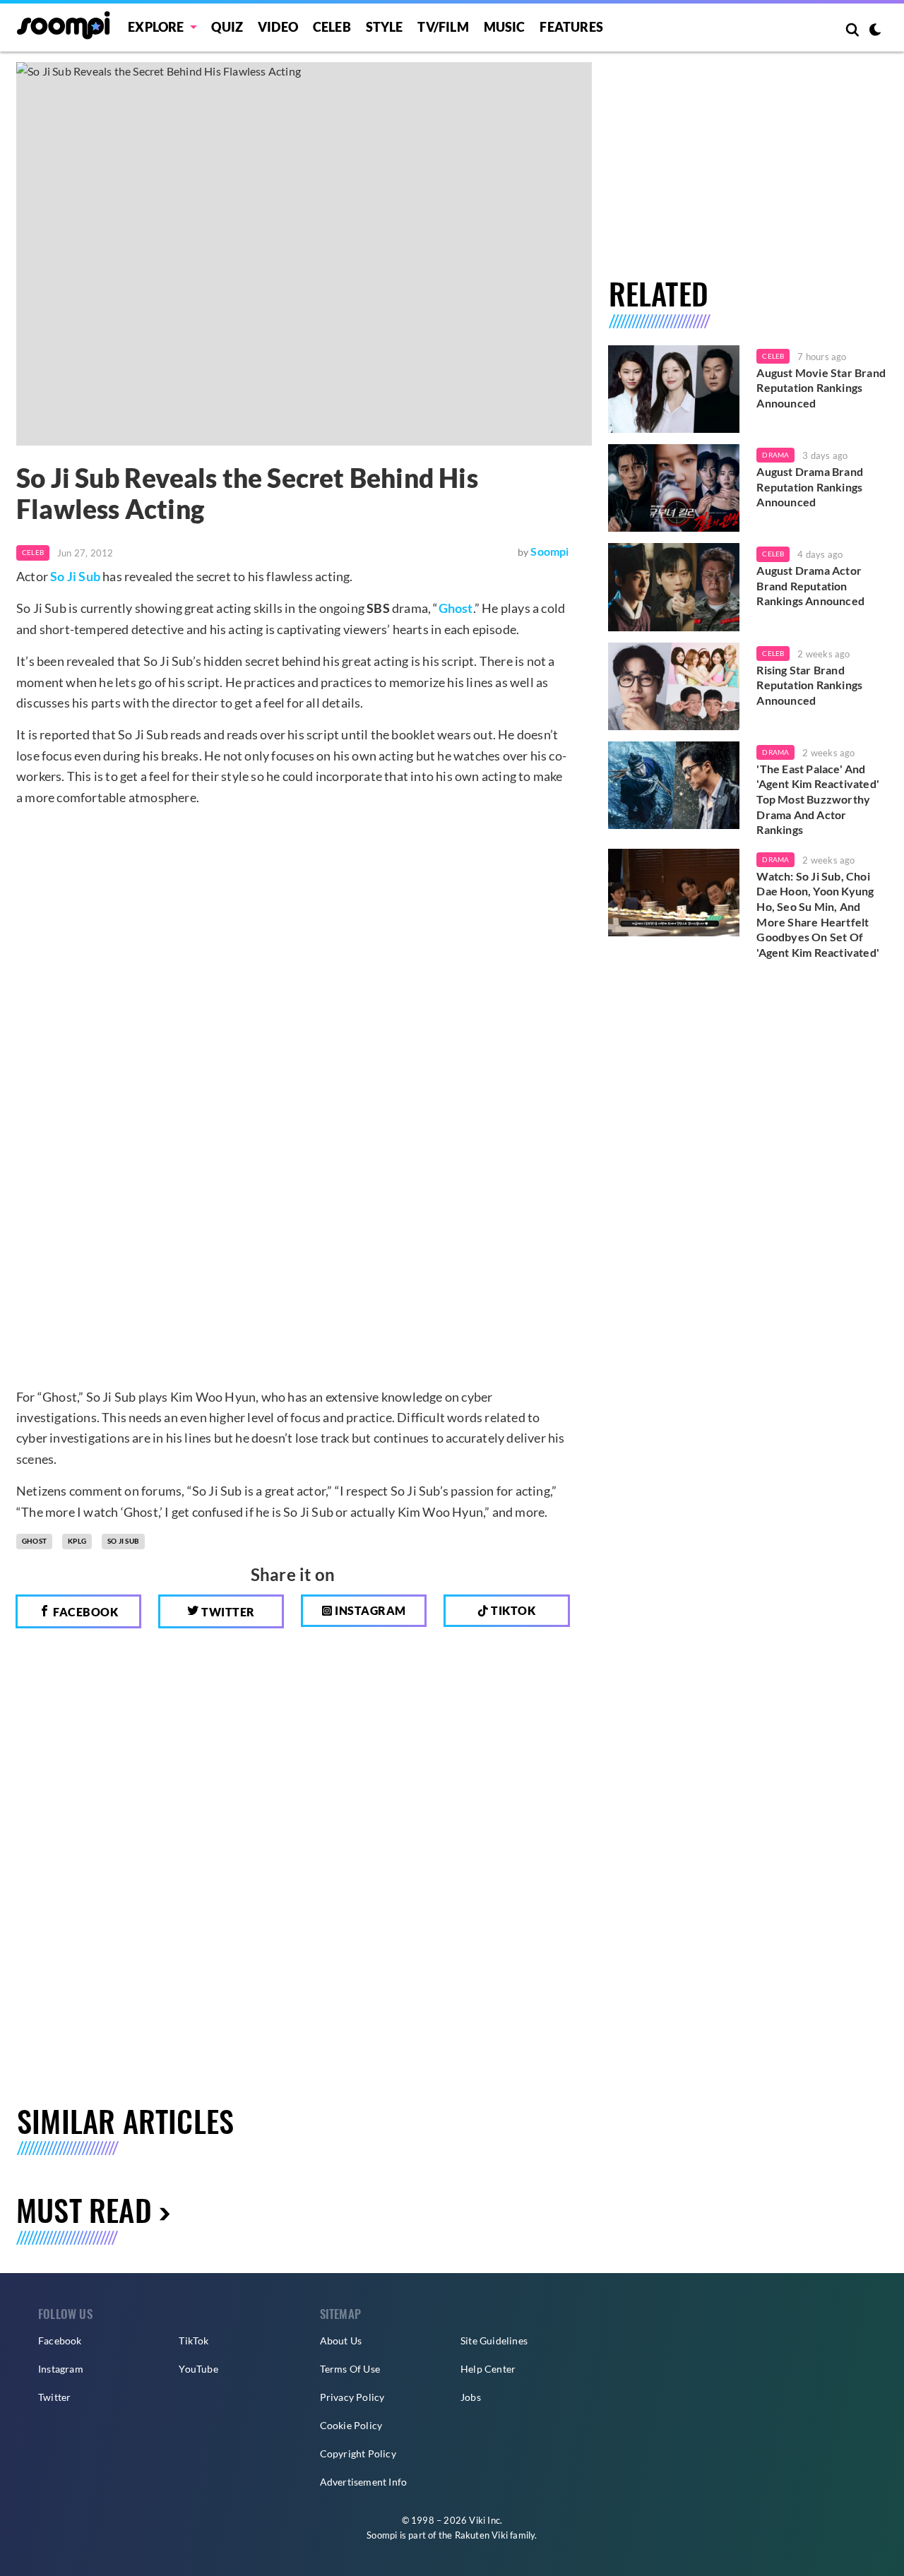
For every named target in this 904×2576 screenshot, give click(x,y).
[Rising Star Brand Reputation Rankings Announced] (674, 686)
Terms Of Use (350, 2369)
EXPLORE (156, 27)
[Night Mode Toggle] (875, 31)
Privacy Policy (352, 2397)
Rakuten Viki (481, 2535)
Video (278, 27)
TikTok (194, 2341)
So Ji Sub (75, 576)
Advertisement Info (364, 2482)
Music (505, 27)
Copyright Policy (358, 2453)
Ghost (456, 608)
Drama (775, 455)
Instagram (369, 1610)
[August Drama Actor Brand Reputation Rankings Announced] (674, 587)
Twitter (227, 1612)
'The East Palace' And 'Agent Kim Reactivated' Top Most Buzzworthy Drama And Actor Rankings (818, 799)
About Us (341, 2341)
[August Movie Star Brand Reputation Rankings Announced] (674, 389)
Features (571, 27)
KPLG (77, 1541)
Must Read (84, 2209)
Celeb (332, 27)
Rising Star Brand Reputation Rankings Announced (809, 685)
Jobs (471, 2397)
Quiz (227, 27)
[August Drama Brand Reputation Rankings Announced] (674, 488)
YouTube (198, 2369)
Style (385, 27)
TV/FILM (443, 27)
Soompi (549, 551)
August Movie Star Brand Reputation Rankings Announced (821, 388)
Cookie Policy (351, 2425)
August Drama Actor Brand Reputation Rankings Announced (810, 585)
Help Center (488, 2369)
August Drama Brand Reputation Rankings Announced (810, 487)
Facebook (85, 1612)
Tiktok (512, 1610)
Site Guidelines (494, 2341)
